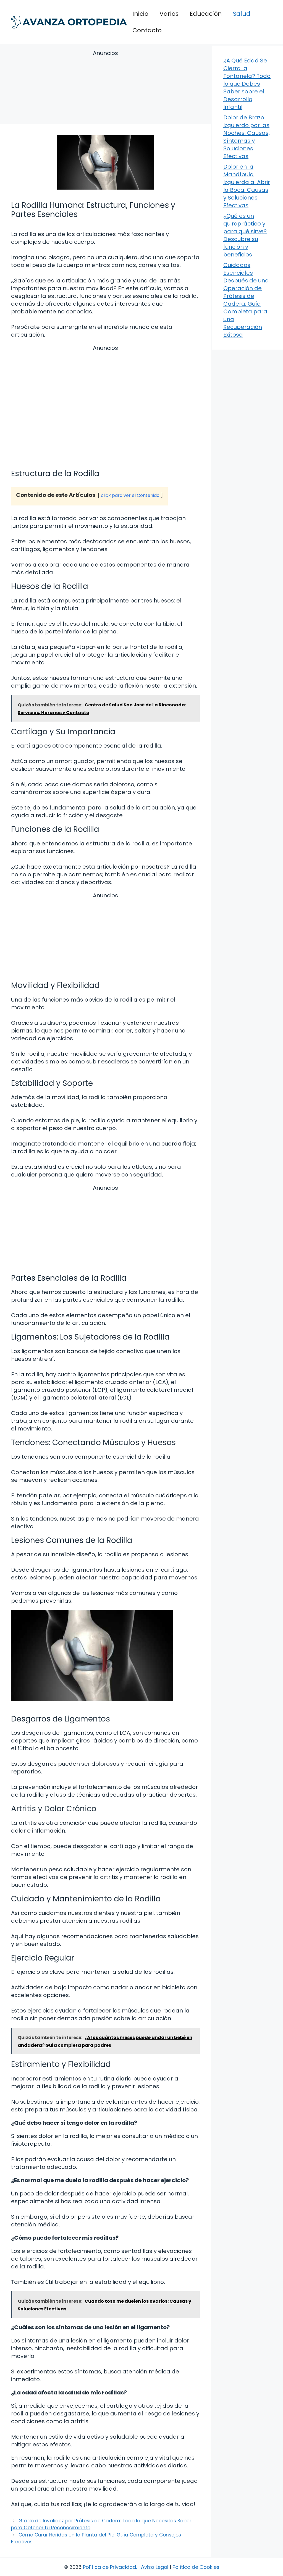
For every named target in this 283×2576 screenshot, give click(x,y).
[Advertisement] (105, 88)
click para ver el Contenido (130, 495)
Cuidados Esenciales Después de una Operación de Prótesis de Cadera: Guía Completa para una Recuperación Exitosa (246, 300)
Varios (169, 14)
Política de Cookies (196, 2567)
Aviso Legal (155, 2567)
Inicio (140, 14)
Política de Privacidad (109, 2567)
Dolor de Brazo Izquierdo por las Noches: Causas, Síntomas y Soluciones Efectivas (247, 137)
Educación (206, 14)
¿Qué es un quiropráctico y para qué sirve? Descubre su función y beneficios (245, 235)
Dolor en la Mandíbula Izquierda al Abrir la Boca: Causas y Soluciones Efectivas (247, 186)
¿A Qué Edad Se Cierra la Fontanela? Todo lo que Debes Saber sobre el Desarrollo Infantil (247, 84)
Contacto (147, 30)
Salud (242, 14)
